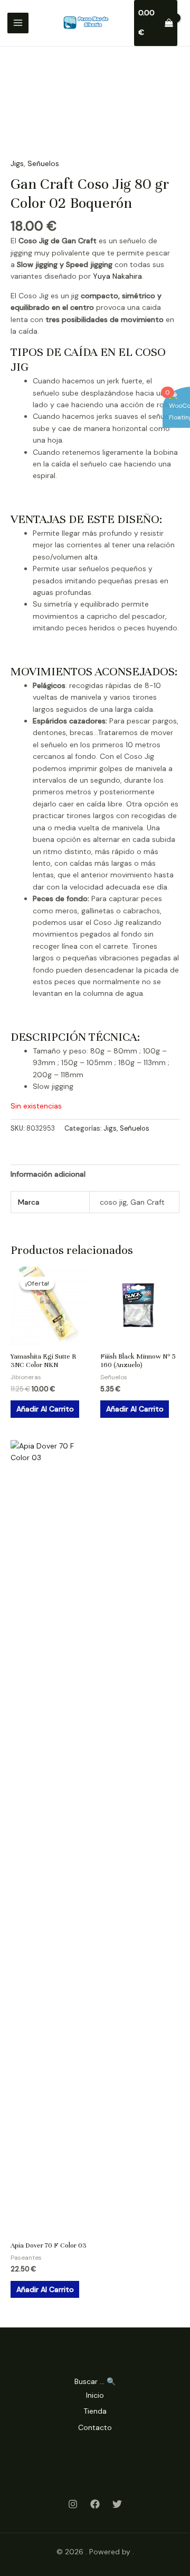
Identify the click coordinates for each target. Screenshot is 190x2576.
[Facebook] (95, 2504)
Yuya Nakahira (117, 276)
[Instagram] (73, 2504)
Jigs (17, 163)
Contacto (95, 2427)
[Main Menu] (18, 23)
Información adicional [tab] (48, 1174)
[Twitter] (117, 2504)
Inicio (95, 2395)
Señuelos (43, 163)
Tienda (95, 2411)
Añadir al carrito (45, 1409)
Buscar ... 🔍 (95, 2381)
